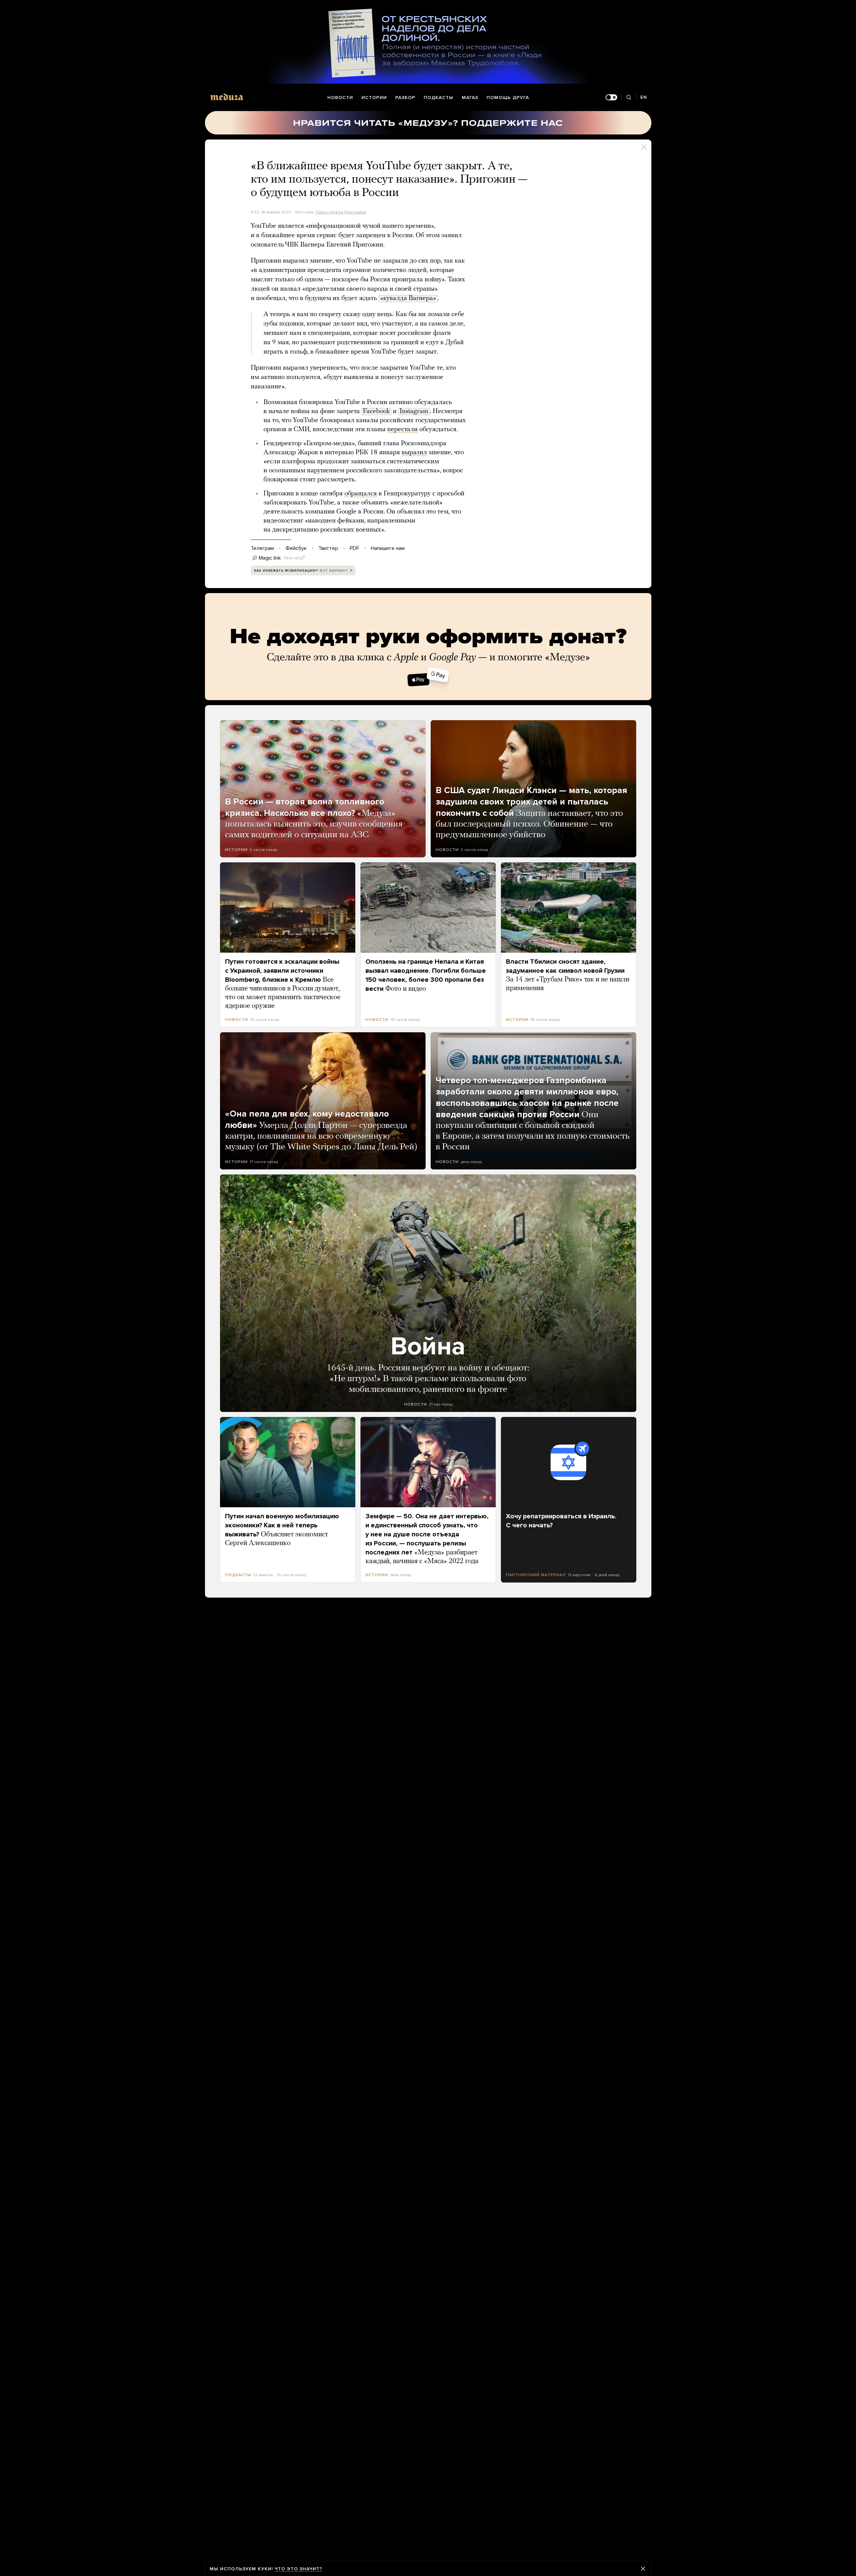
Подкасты (439, 98)
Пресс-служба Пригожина (341, 212)
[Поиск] (629, 98)
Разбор (405, 98)
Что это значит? (298, 2569)
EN (644, 97)
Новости (340, 98)
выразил (414, 453)
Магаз (470, 98)
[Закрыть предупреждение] (643, 2569)
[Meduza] (227, 97)
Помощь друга (508, 98)
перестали (402, 430)
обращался (361, 494)
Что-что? (294, 558)
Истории (374, 98)
